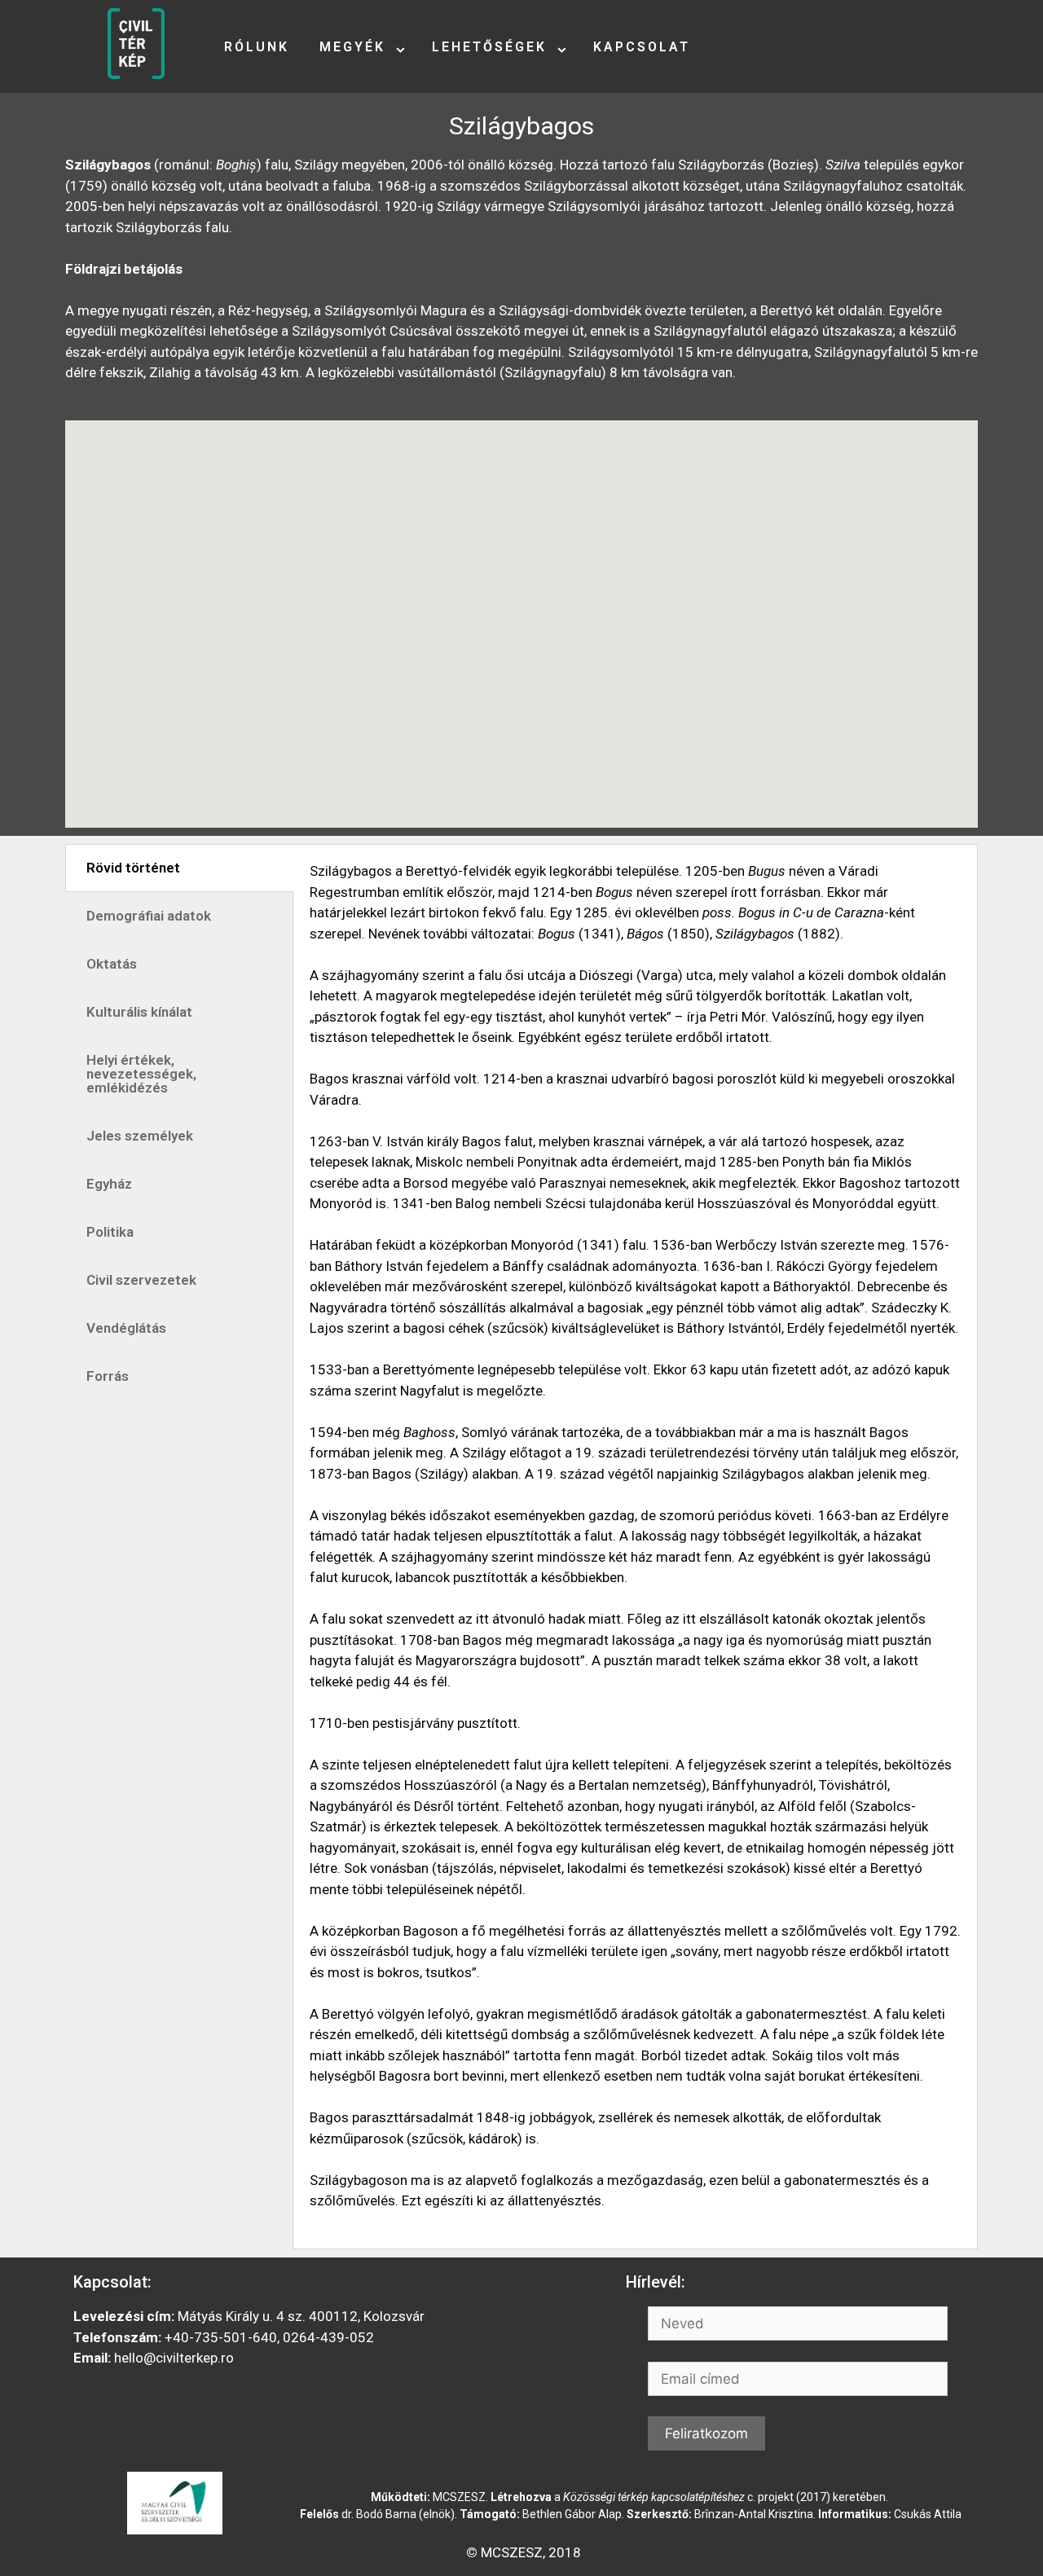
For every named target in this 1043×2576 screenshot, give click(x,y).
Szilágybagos (521, 126)
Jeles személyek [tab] (140, 1136)
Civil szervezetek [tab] (141, 1280)
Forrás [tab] (108, 1376)
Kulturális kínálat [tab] (139, 1012)
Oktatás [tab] (112, 964)
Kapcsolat (642, 47)
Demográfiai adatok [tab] (149, 916)
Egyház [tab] (109, 1184)
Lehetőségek (489, 47)
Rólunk (257, 47)
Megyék (352, 47)
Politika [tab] (110, 1232)
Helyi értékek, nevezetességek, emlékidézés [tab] (141, 1074)
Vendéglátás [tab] (126, 1328)
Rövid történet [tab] (133, 868)
